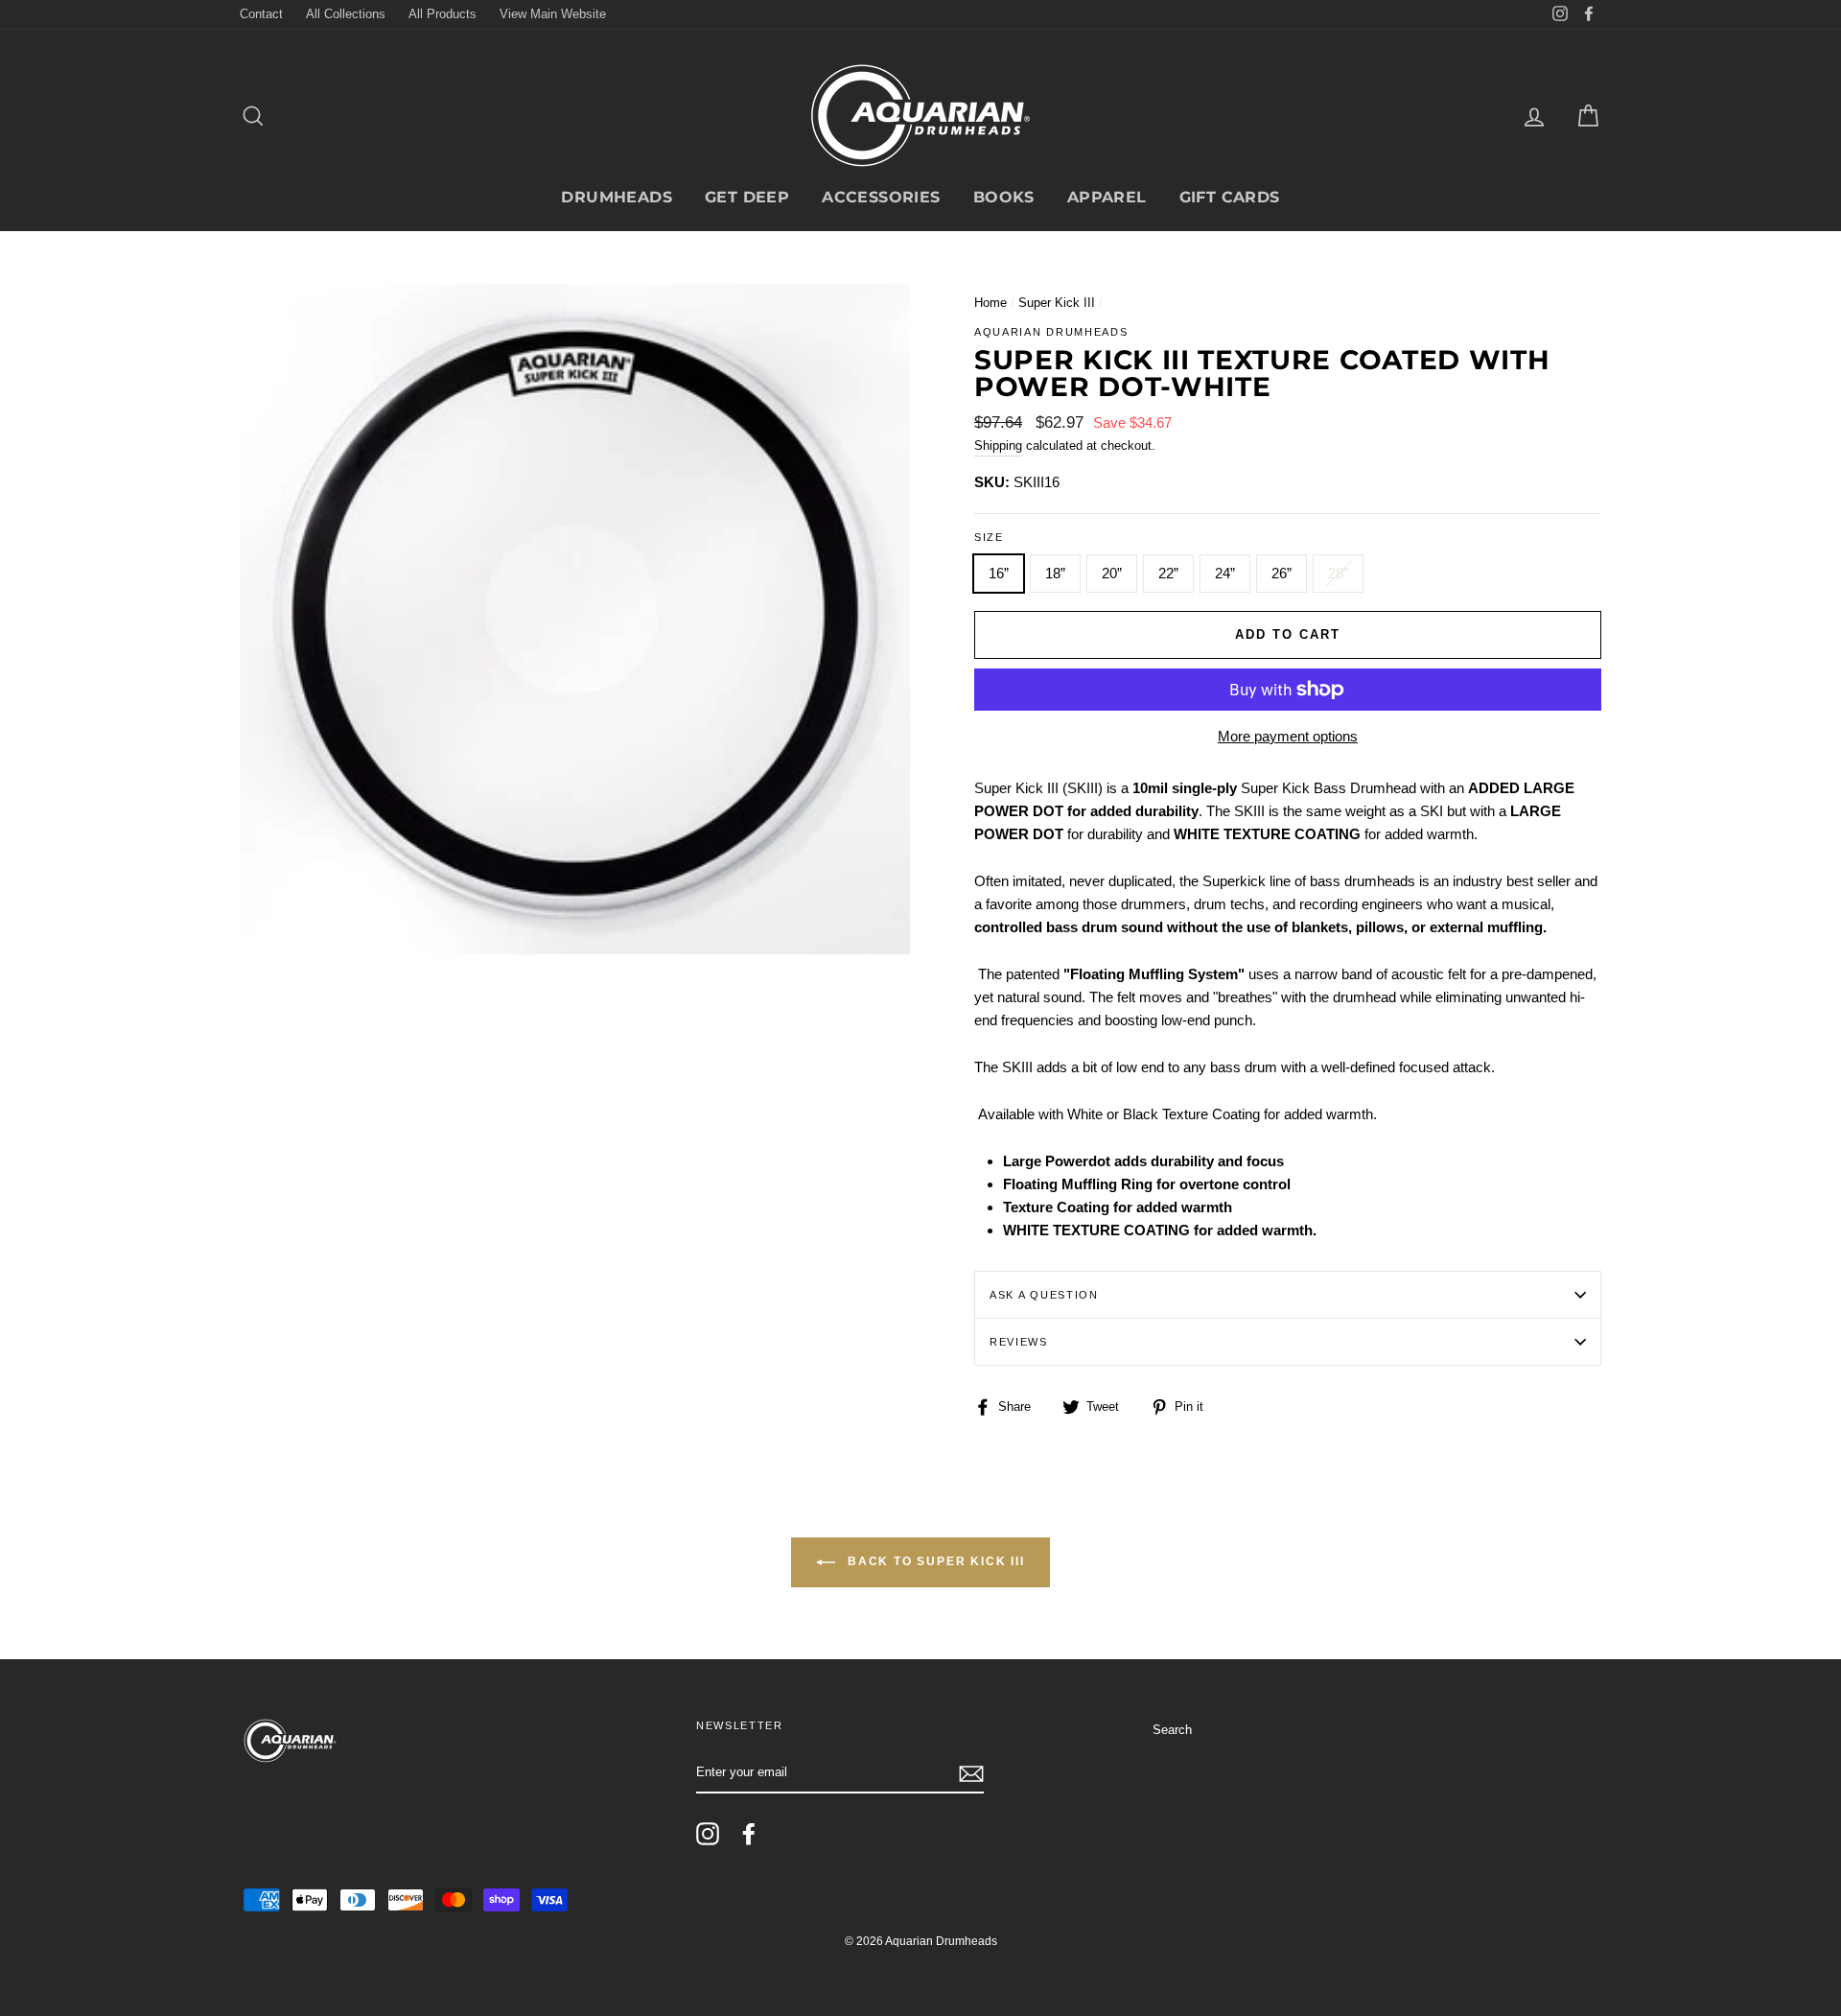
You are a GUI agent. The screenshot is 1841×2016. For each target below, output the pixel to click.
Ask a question (1044, 1295)
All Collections (346, 14)
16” (999, 573)
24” (1225, 573)
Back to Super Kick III (933, 1561)
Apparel (1107, 197)
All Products (443, 14)
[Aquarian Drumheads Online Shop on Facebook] (749, 1834)
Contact (261, 14)
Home (990, 303)
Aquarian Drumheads (1051, 332)
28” (1338, 573)
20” (1112, 573)
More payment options (1288, 736)
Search (1172, 1730)
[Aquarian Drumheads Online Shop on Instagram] (708, 1834)
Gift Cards (1230, 197)
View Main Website (553, 14)
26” (1282, 573)
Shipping (998, 445)
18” (1055, 573)
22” (1168, 573)
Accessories (881, 197)
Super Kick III (1057, 303)
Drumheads (617, 197)
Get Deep (747, 197)
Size (989, 537)
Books (1004, 197)
